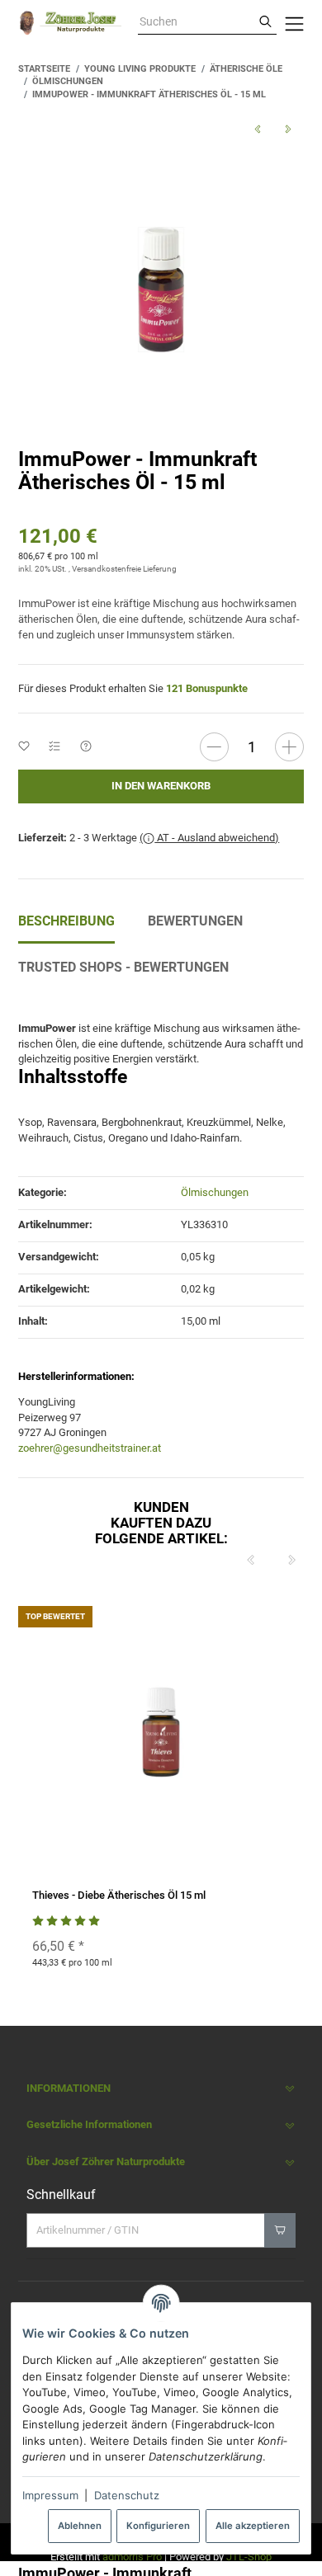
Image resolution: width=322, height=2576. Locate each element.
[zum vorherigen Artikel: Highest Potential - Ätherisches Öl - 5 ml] (257, 130)
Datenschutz (127, 2495)
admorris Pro (132, 2557)
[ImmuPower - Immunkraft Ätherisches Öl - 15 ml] (161, 290)
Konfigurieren (158, 2526)
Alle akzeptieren (253, 2526)
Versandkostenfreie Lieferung (124, 569)
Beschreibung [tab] (66, 921)
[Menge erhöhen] (289, 747)
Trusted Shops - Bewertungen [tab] (123, 967)
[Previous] (251, 1561)
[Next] (292, 1561)
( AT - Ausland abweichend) (209, 838)
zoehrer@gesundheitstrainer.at (90, 1448)
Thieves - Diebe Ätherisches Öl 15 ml (119, 1895)
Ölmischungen (215, 1192)
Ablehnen (80, 2526)
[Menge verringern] (214, 747)
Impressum (50, 2495)
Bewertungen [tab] (195, 921)
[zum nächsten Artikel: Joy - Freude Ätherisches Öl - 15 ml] (288, 130)
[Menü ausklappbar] (294, 23)
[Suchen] (265, 22)
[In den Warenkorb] (279, 2230)
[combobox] (196, 22)
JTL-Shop (249, 2557)
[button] (161, 2089)
